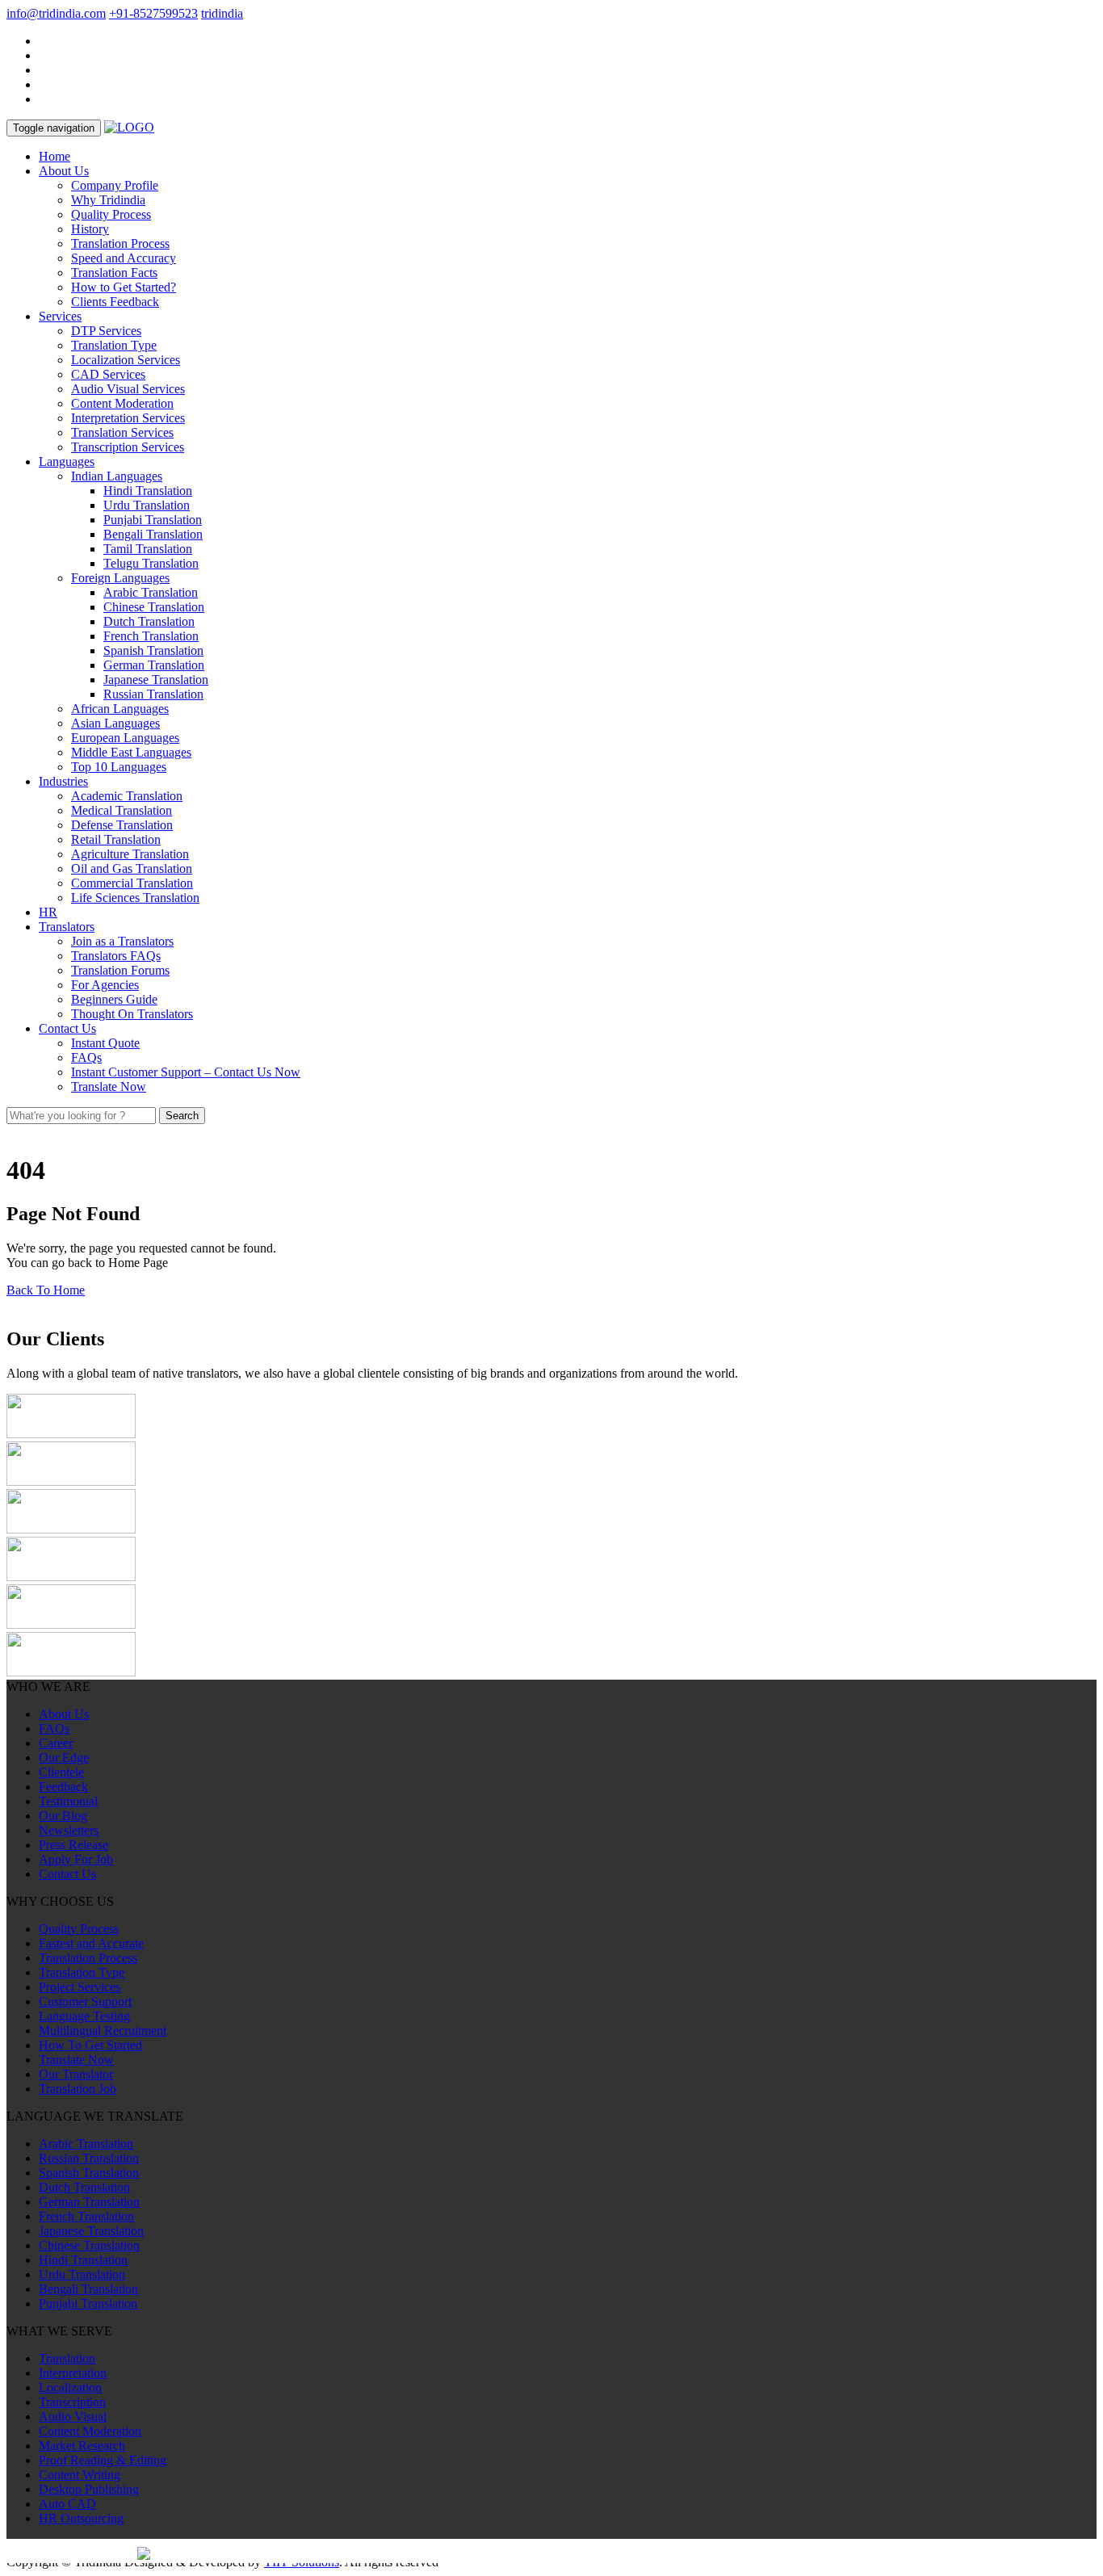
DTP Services (106, 331)
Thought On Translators (132, 1014)
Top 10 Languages (119, 767)
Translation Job (78, 2089)
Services (60, 316)
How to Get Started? (124, 287)
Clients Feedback (115, 302)
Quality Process (111, 214)
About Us (64, 171)
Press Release (73, 1845)
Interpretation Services (128, 418)
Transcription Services (128, 447)
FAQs (86, 1057)
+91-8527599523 (153, 13)
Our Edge (64, 1758)
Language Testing (84, 2016)
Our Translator (76, 2074)
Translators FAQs (116, 956)
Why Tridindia (108, 200)
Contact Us (67, 1028)
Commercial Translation (132, 883)
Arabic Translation (151, 592)
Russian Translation (153, 694)
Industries (63, 781)
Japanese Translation (156, 680)
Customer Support (85, 2001)
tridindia (222, 13)
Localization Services (126, 360)
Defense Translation (122, 825)
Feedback (63, 1787)
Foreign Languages (120, 578)
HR (48, 912)
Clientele (61, 1772)
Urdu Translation (147, 505)
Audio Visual (73, 2417)
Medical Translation (122, 810)
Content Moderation (122, 403)
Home (55, 156)
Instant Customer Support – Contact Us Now (186, 1072)
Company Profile (115, 185)
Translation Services (122, 432)
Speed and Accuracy (124, 258)
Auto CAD (67, 2504)
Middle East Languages (131, 752)
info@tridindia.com (56, 13)
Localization (70, 2387)
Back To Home (46, 1290)
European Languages (125, 738)
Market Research (82, 2446)
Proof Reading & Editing (103, 2460)
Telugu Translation (151, 563)
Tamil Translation (148, 549)
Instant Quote (105, 1043)
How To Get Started (90, 2045)
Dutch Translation (149, 621)
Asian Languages (115, 723)
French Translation (151, 636)
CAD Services (108, 374)
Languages (67, 461)
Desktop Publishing (89, 2489)
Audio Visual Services (128, 389)
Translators (67, 927)
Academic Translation (127, 796)
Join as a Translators (122, 941)
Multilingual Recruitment (103, 2031)
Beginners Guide (114, 999)
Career (56, 1743)
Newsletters (69, 1830)
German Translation (154, 665)
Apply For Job (76, 1859)
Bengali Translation (153, 534)
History (90, 229)
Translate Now (109, 1087)
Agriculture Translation (130, 854)
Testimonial (68, 1801)
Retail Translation (116, 839)
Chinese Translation (154, 607)
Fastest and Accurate (91, 1943)
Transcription (72, 2402)
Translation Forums (120, 970)
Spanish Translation (153, 650)
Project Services (80, 1987)
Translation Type (114, 345)
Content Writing (80, 2475)
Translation (67, 2358)
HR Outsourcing (81, 2518)
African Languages (120, 709)
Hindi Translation (148, 491)
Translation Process (120, 243)
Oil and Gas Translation (132, 868)
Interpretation (73, 2373)
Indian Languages (117, 476)
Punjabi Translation (153, 520)
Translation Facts (114, 273)
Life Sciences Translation (135, 898)
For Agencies (105, 985)
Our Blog (63, 1816)
